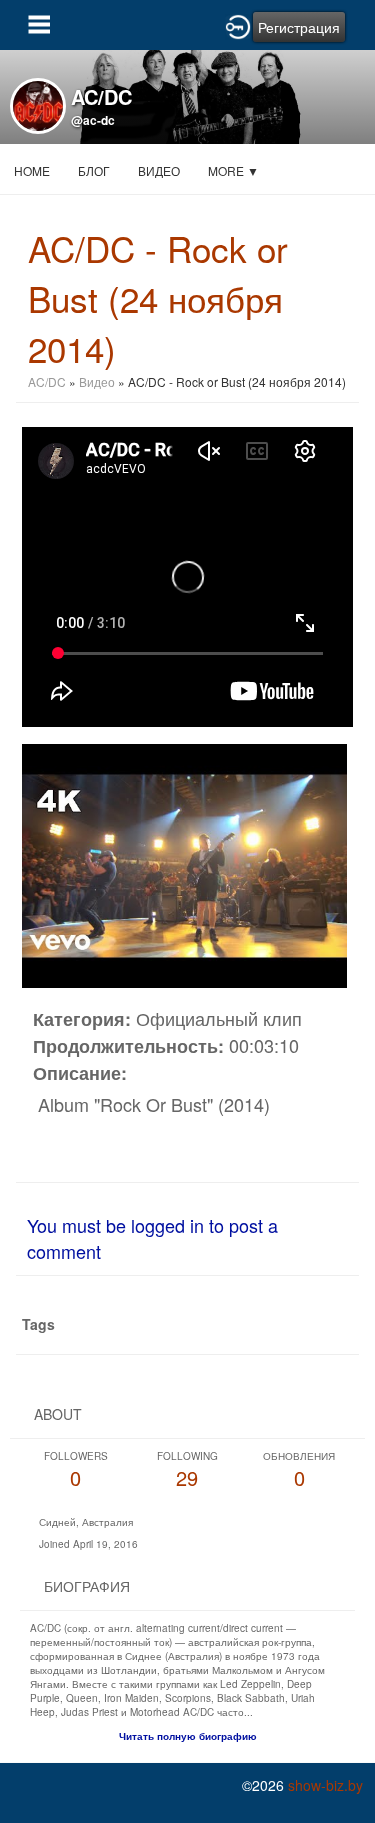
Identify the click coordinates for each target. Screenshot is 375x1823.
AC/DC (48, 381)
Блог (94, 170)
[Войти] (238, 25)
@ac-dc (93, 120)
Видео (159, 170)
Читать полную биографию (188, 1736)
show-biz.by (325, 1785)
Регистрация (299, 27)
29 (187, 1470)
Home (32, 170)
